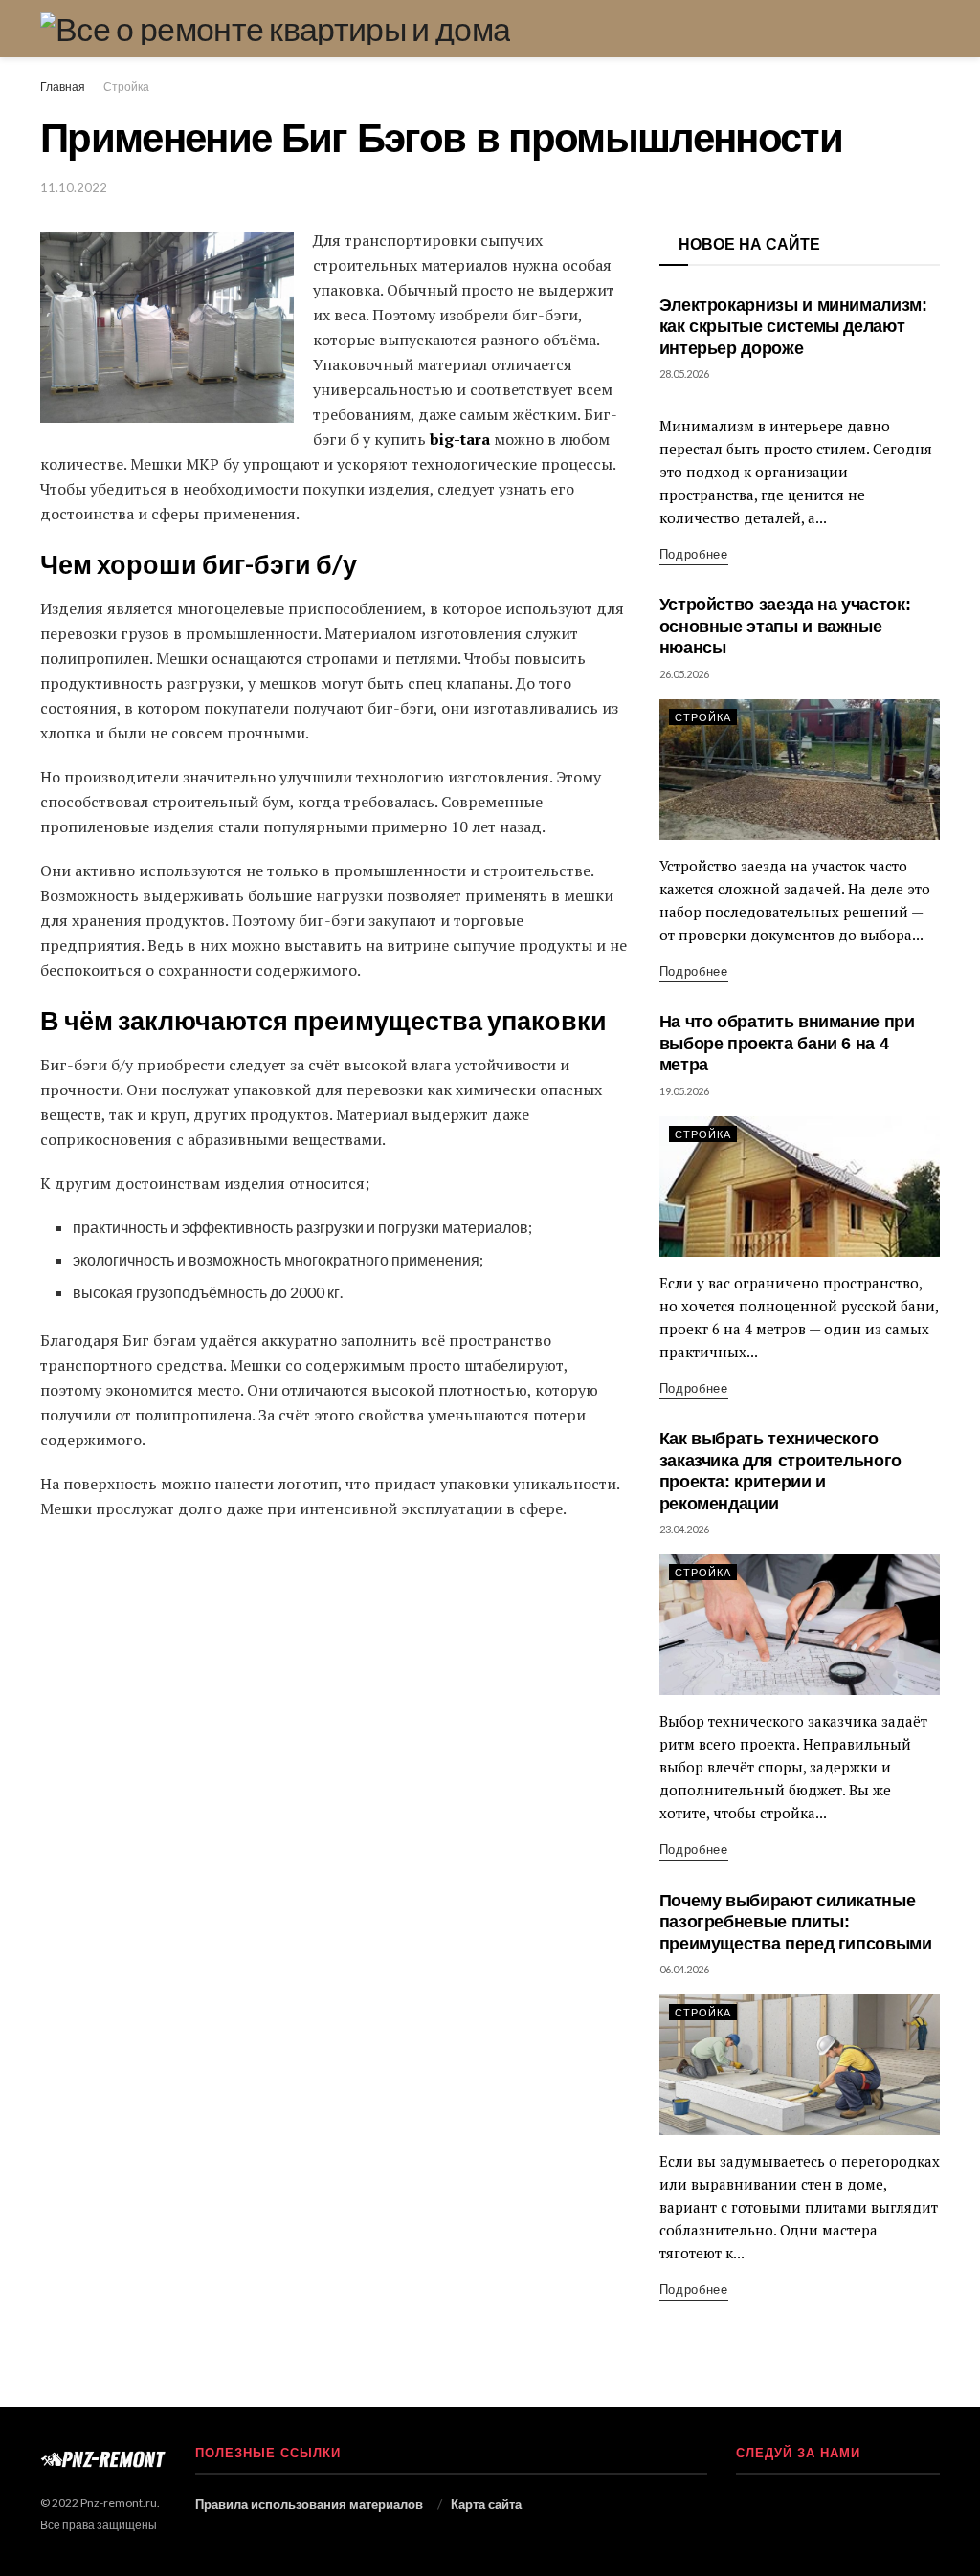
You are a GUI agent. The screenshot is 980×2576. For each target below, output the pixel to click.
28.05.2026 (684, 374)
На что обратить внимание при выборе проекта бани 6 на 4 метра (787, 1043)
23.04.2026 (684, 1529)
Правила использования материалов (309, 2504)
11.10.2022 (74, 187)
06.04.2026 (684, 1969)
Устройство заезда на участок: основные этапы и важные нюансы (785, 626)
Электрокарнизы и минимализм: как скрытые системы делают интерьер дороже (793, 327)
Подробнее (694, 554)
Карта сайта (486, 2504)
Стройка (126, 87)
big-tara (460, 439)
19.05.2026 (684, 1091)
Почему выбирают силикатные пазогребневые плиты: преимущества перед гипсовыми (796, 1922)
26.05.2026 (684, 674)
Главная (63, 87)
